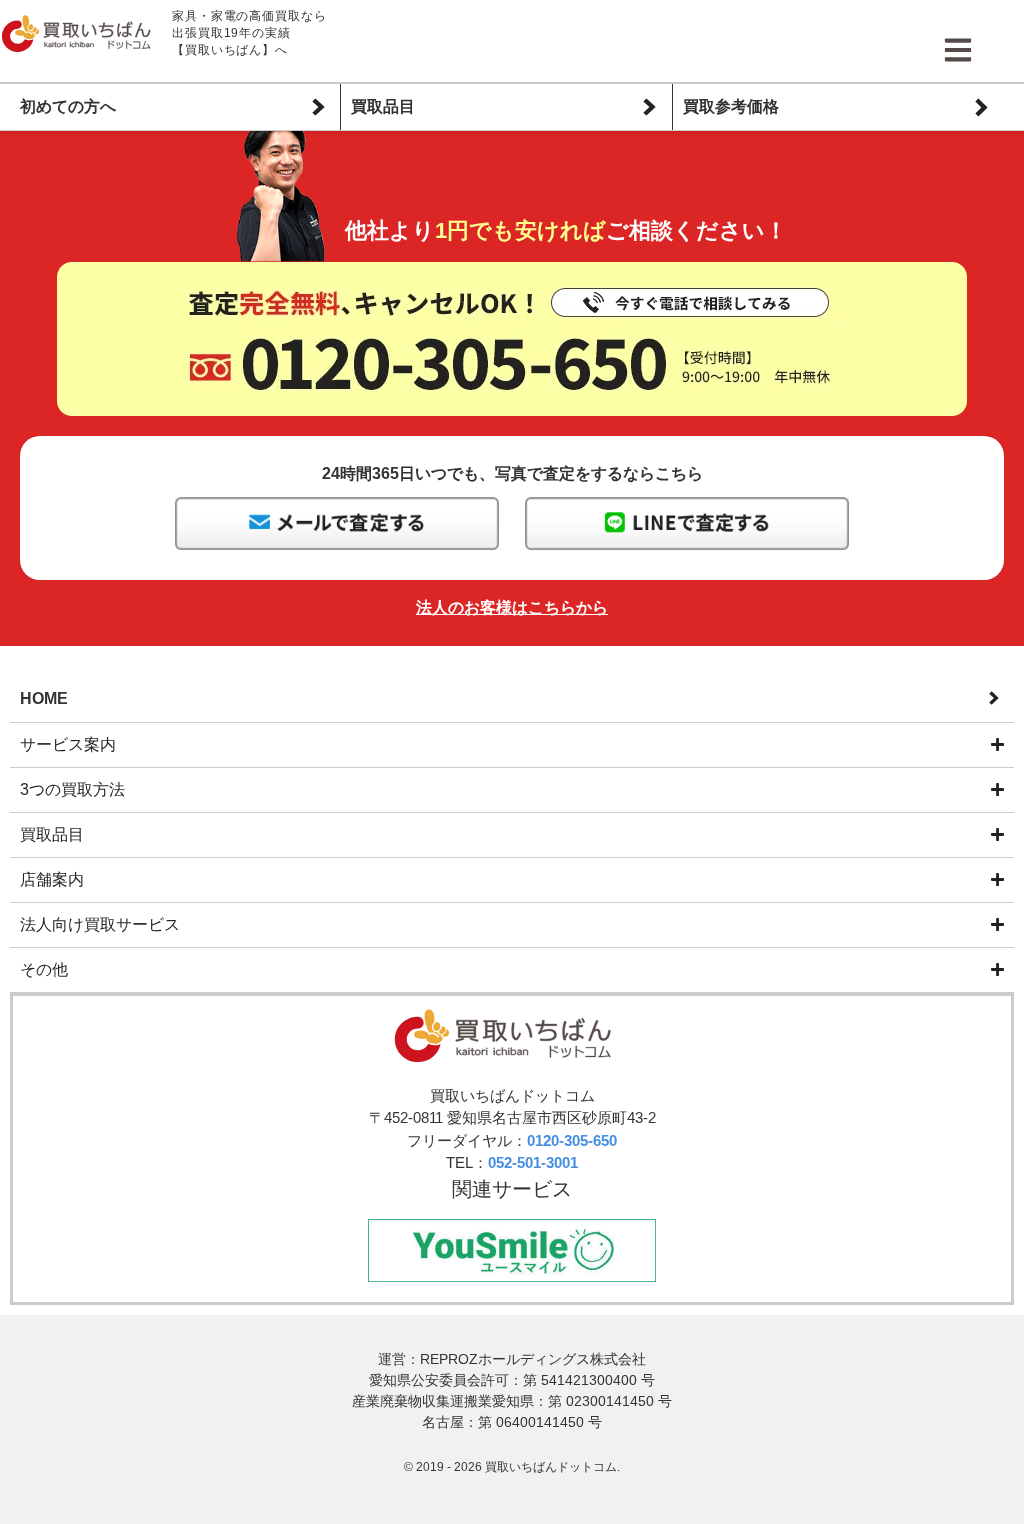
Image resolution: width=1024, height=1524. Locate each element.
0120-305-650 (572, 1140)
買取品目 (383, 106)
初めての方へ (68, 106)
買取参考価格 (731, 106)
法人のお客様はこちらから (512, 607)
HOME (44, 698)
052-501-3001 (533, 1162)
